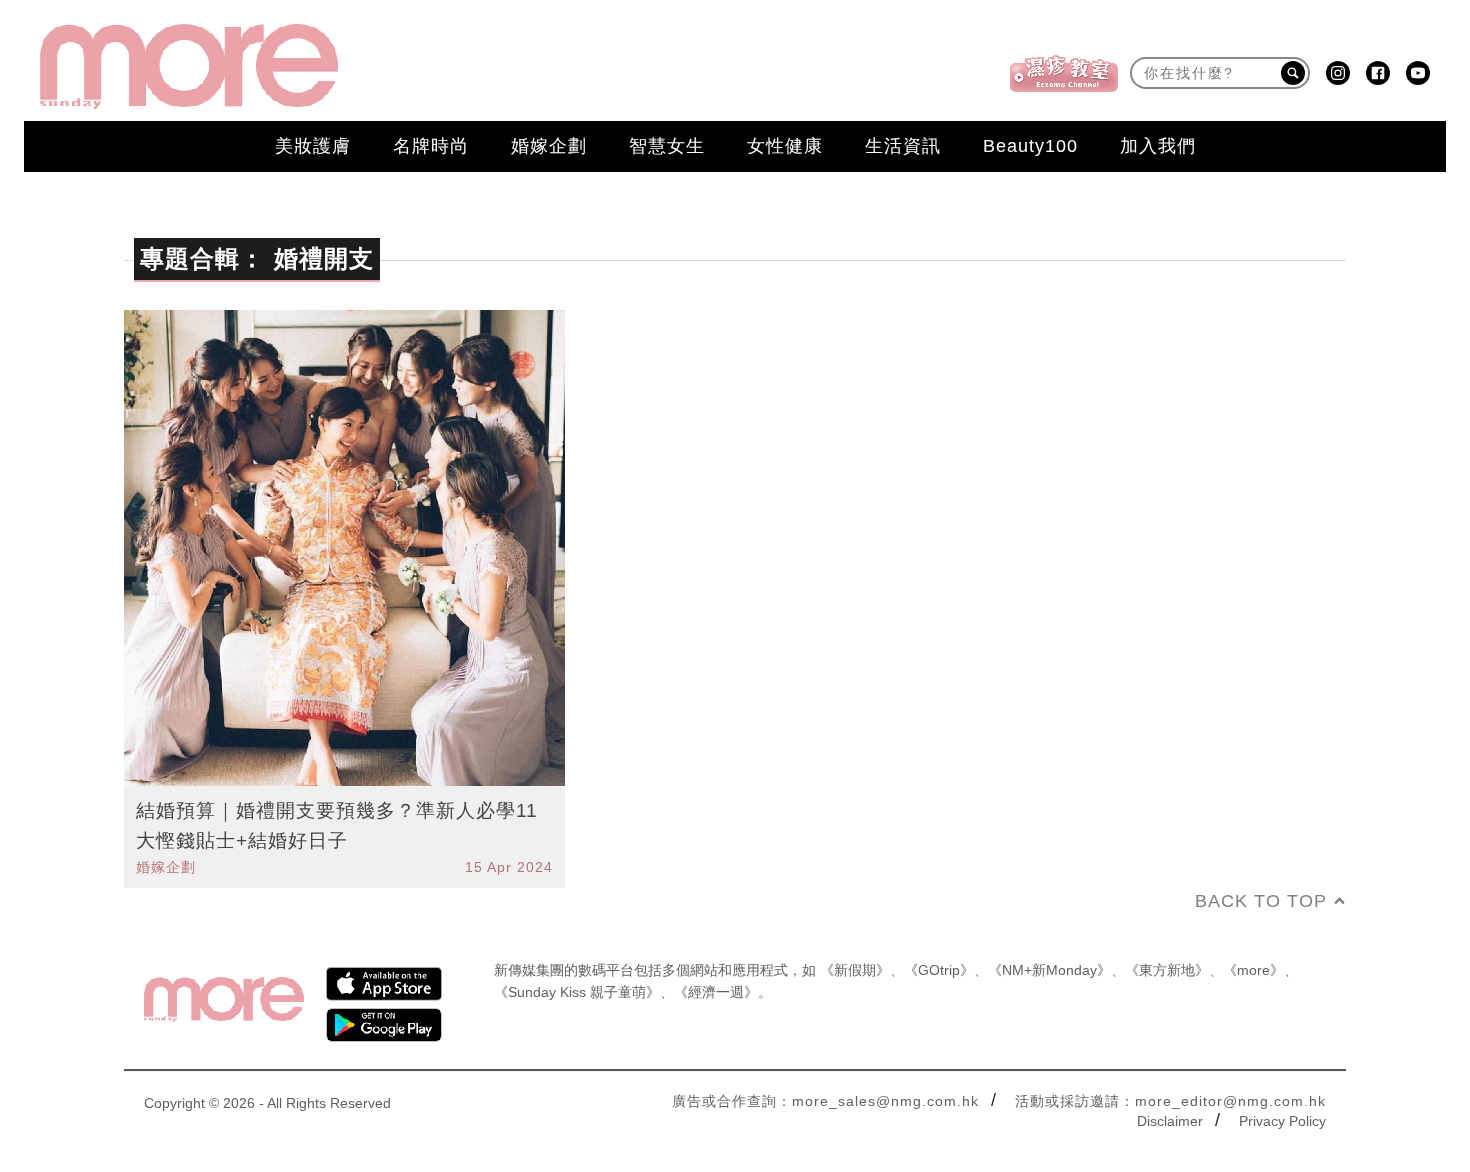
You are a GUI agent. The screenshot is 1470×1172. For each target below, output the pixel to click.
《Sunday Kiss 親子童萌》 (577, 992)
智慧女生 (667, 146)
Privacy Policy (1282, 1121)
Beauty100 (1030, 146)
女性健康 (785, 146)
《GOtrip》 (939, 970)
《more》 (1253, 970)
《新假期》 (855, 970)
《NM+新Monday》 (1049, 970)
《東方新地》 (1167, 970)
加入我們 (1158, 146)
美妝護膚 (313, 146)
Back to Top (1261, 901)
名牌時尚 (431, 146)
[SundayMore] (189, 66)
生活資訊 (903, 146)
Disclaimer (1170, 1121)
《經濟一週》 (716, 992)
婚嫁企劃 (549, 146)
